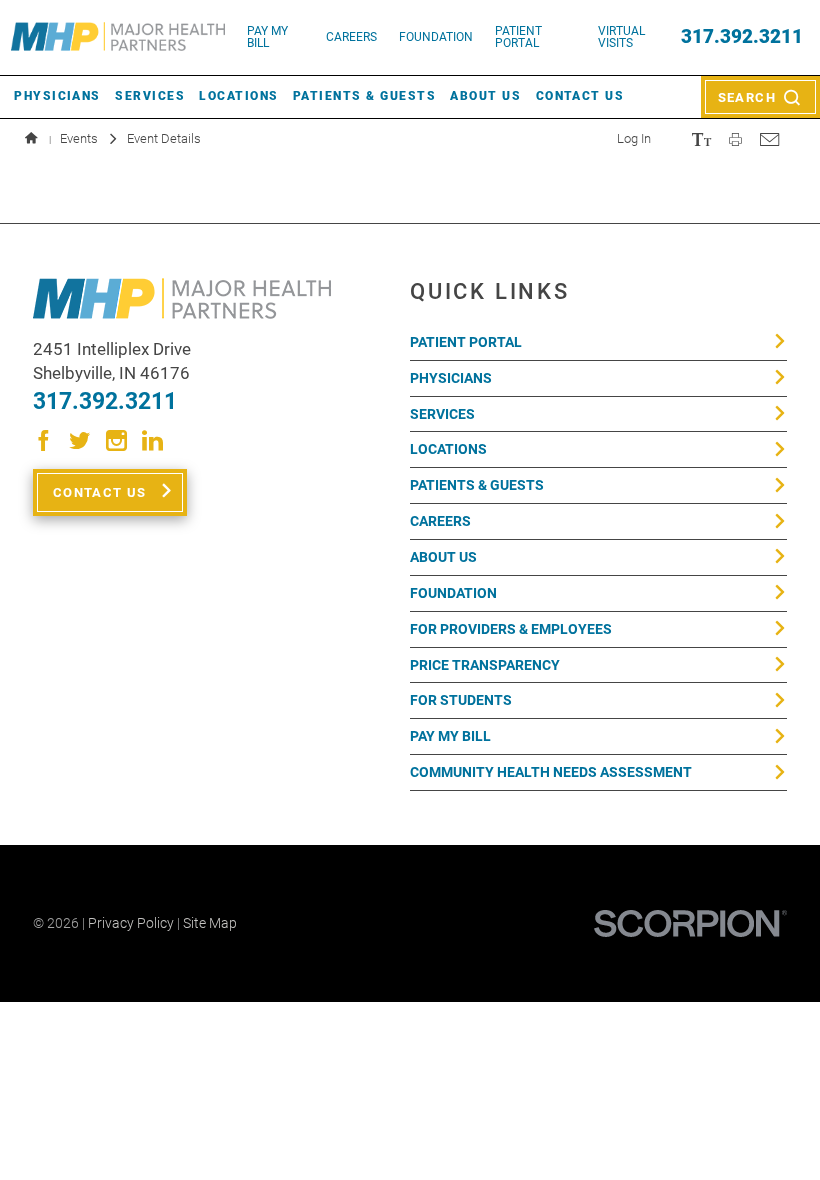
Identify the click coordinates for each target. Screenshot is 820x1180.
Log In (634, 138)
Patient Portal (466, 342)
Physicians (57, 96)
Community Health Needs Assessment (551, 772)
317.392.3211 (742, 37)
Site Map (210, 923)
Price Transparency (485, 665)
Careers (351, 37)
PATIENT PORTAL (518, 37)
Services (150, 96)
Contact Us (580, 96)
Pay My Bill (450, 736)
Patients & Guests (364, 96)
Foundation (453, 593)
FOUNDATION (436, 37)
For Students (461, 700)
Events (79, 138)
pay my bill (267, 37)
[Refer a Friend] (769, 139)
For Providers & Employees (511, 629)
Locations (238, 96)
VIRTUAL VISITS (621, 37)
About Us (485, 96)
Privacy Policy (131, 923)
